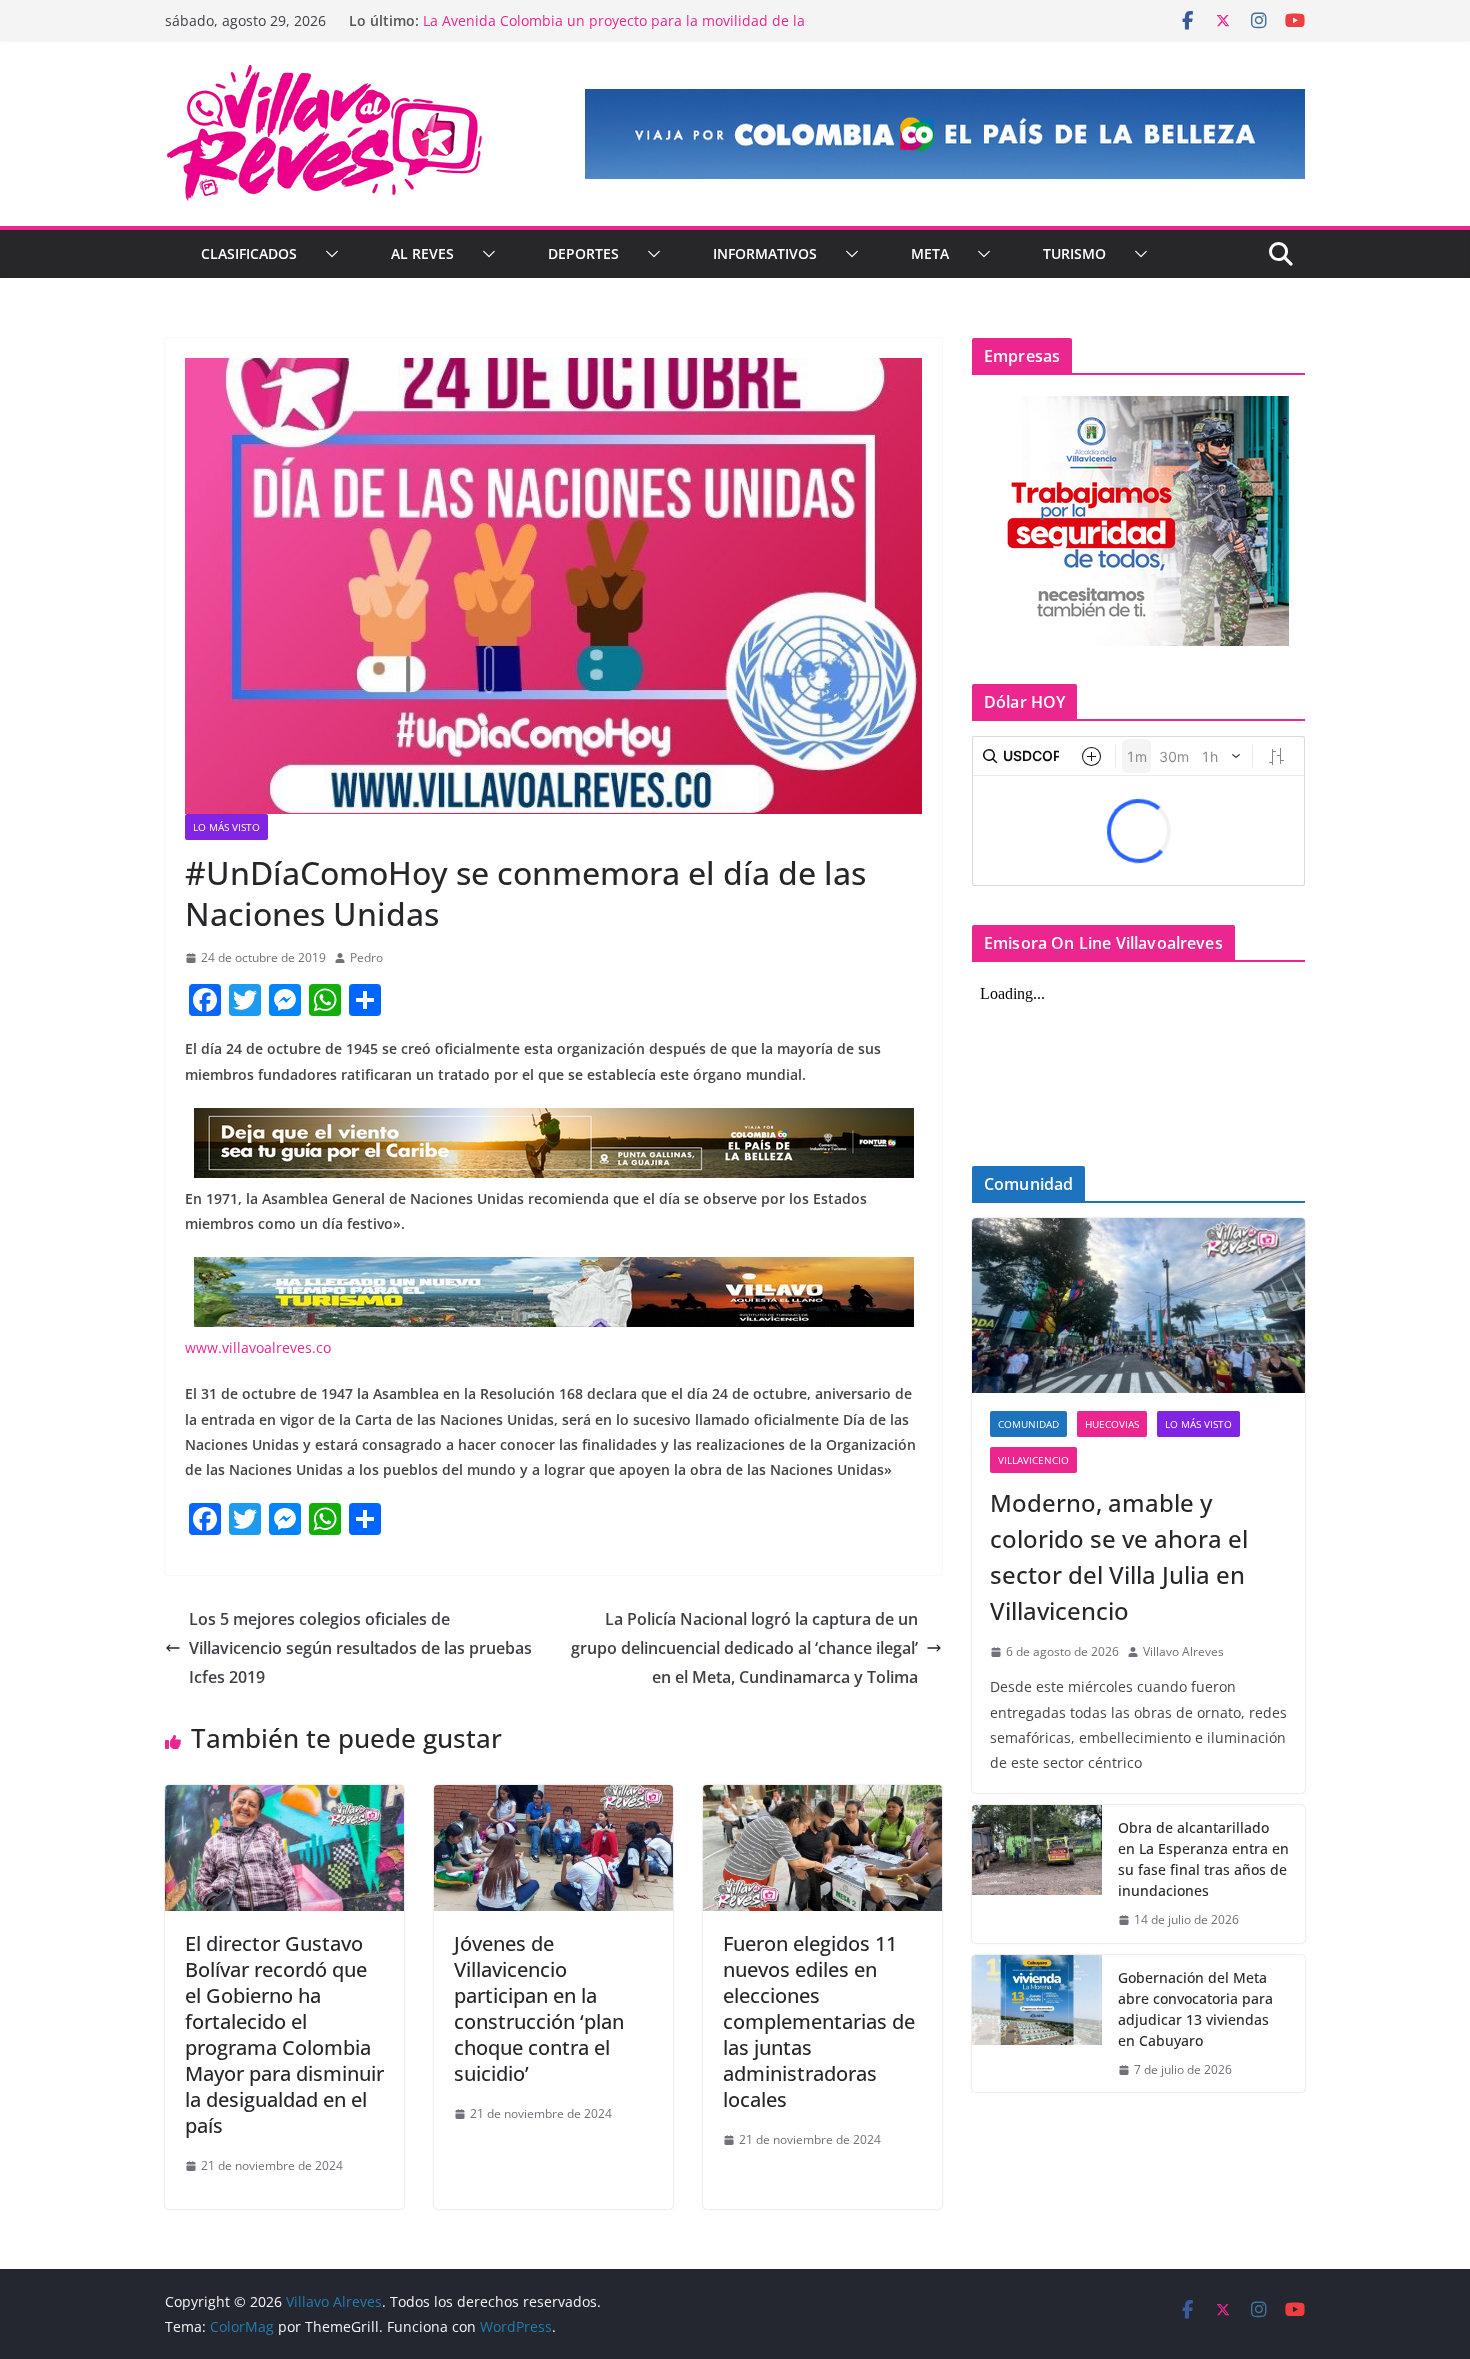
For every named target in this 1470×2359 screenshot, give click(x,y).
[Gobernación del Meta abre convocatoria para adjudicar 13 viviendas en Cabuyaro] (1037, 2024)
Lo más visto (226, 827)
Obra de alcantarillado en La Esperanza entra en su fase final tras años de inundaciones (1203, 1859)
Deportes (583, 253)
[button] (328, 254)
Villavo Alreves (1183, 1651)
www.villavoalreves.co (258, 1347)
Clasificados (249, 253)
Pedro (366, 957)
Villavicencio (1033, 1460)
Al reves (422, 253)
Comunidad (1028, 1424)
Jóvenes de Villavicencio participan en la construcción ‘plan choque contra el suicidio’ (539, 2008)
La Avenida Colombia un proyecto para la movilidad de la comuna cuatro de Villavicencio (614, 30)
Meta (930, 253)
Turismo (1074, 253)
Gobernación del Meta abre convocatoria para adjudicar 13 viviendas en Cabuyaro (1195, 2009)
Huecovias (1112, 1424)
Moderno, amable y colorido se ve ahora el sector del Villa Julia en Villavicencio (1119, 1556)
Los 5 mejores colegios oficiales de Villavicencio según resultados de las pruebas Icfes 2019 (360, 1648)
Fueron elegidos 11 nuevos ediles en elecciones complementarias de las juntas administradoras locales (819, 2021)
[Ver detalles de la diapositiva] (945, 134)
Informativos (765, 253)
